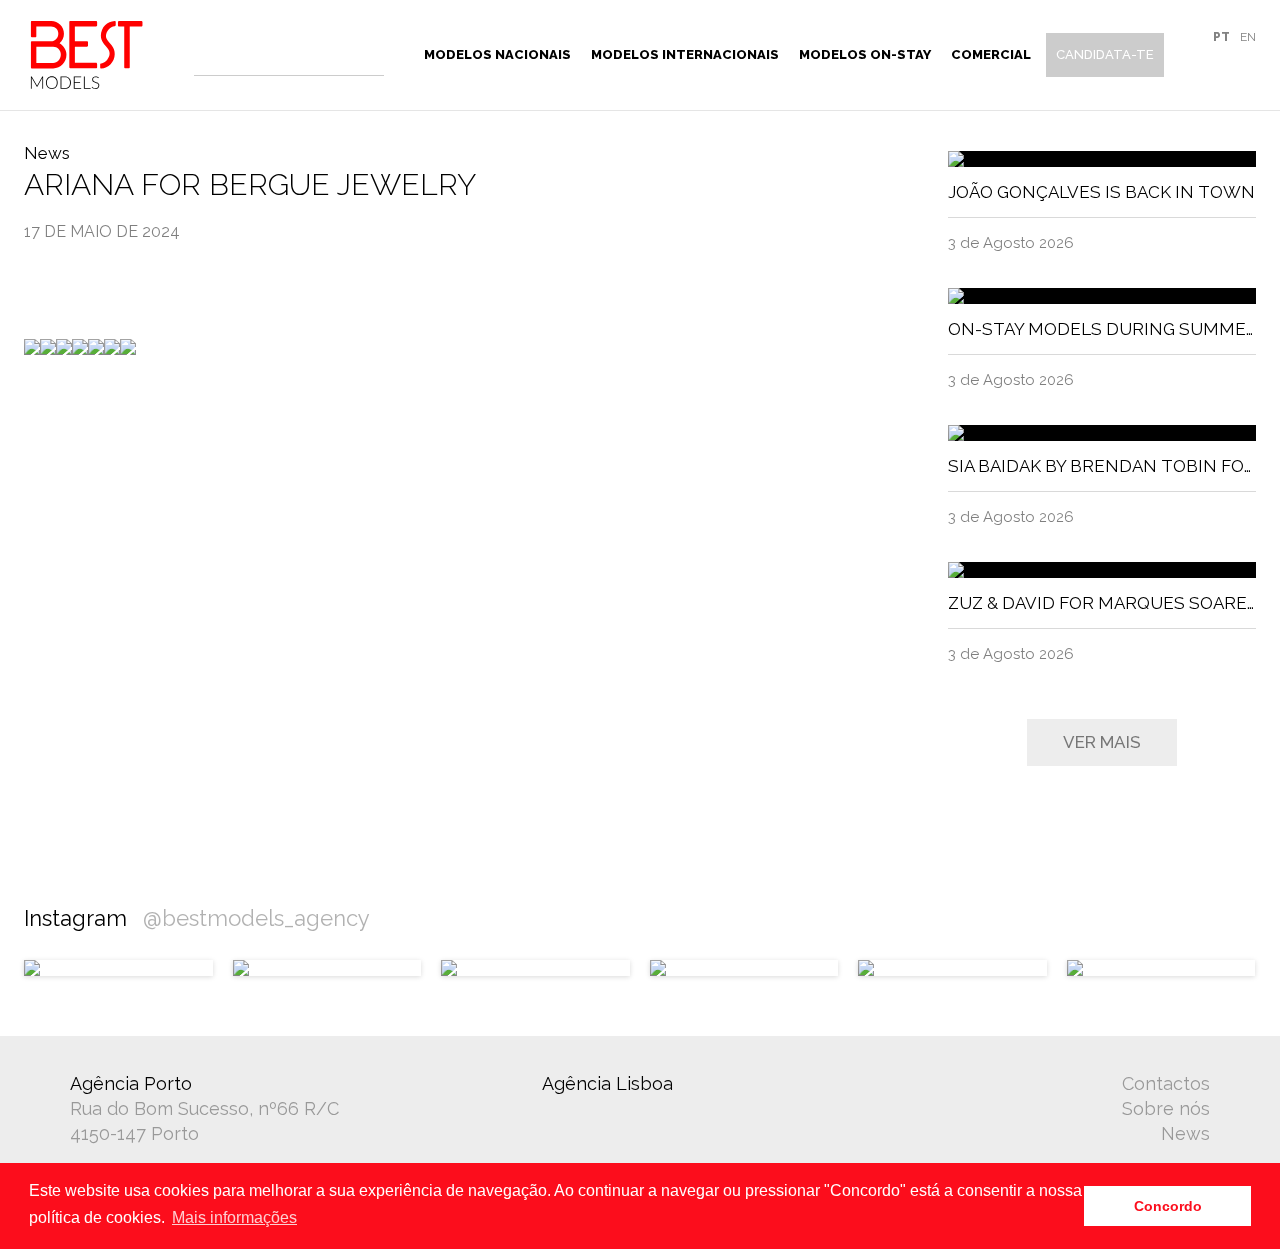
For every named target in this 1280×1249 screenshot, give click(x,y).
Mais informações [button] (234, 1217)
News (1185, 1133)
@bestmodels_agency (256, 918)
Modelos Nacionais (497, 54)
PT (1221, 37)
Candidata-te (1105, 54)
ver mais (1102, 742)
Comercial (991, 54)
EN (1248, 37)
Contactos (1166, 1083)
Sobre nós (1166, 1108)
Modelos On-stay (865, 54)
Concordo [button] (1168, 1206)
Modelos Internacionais (685, 54)
